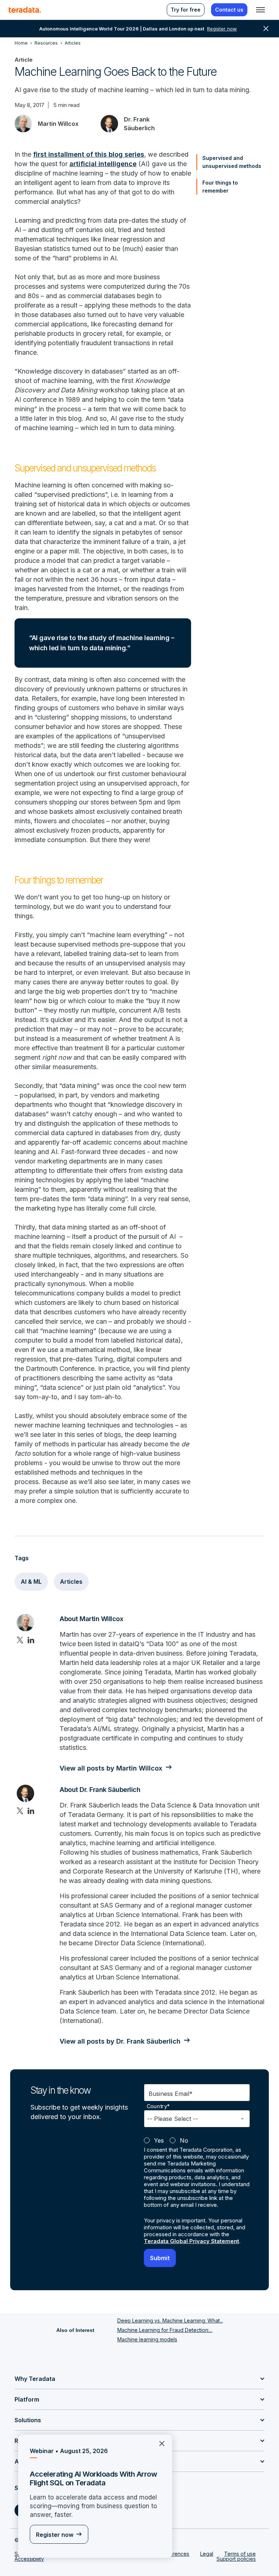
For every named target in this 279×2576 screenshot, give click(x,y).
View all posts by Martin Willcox (111, 1768)
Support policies (236, 2559)
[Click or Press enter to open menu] (260, 10)
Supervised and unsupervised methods (232, 162)
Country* (158, 2106)
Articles (71, 1582)
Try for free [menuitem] (186, 10)
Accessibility (29, 2559)
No (184, 2140)
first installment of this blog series (89, 154)
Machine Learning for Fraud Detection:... (165, 2330)
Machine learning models (147, 2339)
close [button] (266, 29)
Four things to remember (220, 187)
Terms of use (240, 2554)
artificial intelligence (103, 164)
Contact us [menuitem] (229, 10)
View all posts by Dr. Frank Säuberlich (120, 2041)
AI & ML (31, 1582)
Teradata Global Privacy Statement (191, 2241)
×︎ (159, 2443)
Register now (55, 2535)
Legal (207, 2554)
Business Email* (171, 2094)
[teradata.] (25, 10)
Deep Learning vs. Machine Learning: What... (170, 2321)
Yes (159, 2140)
